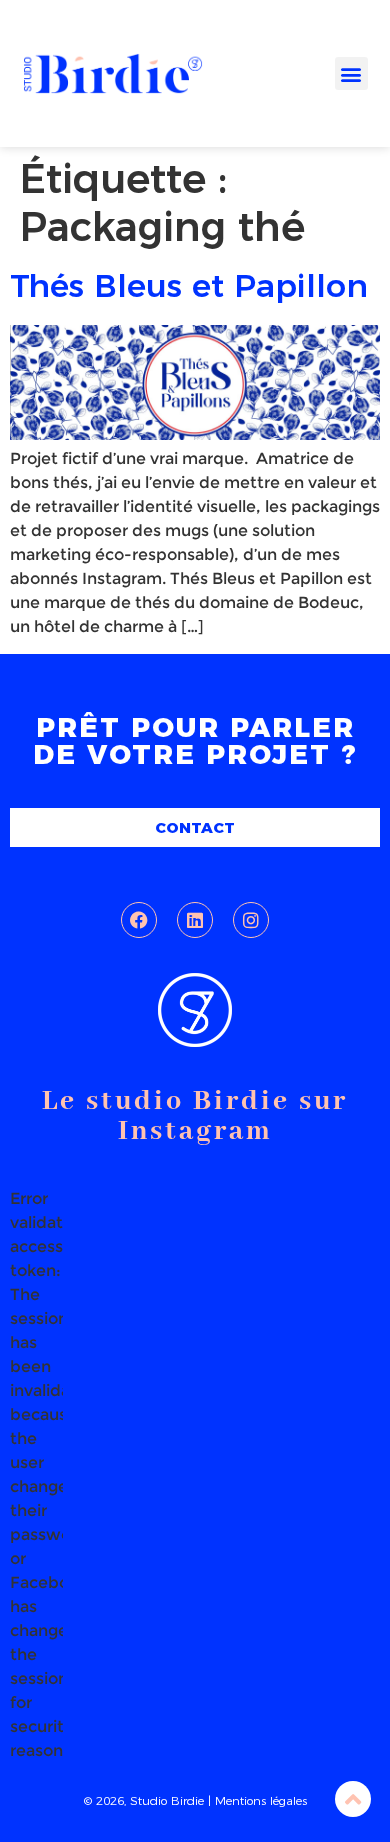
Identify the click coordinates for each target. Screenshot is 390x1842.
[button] (351, 73)
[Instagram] (251, 920)
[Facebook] (139, 920)
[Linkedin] (195, 920)
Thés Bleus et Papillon (189, 285)
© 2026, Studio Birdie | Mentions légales (195, 1800)
